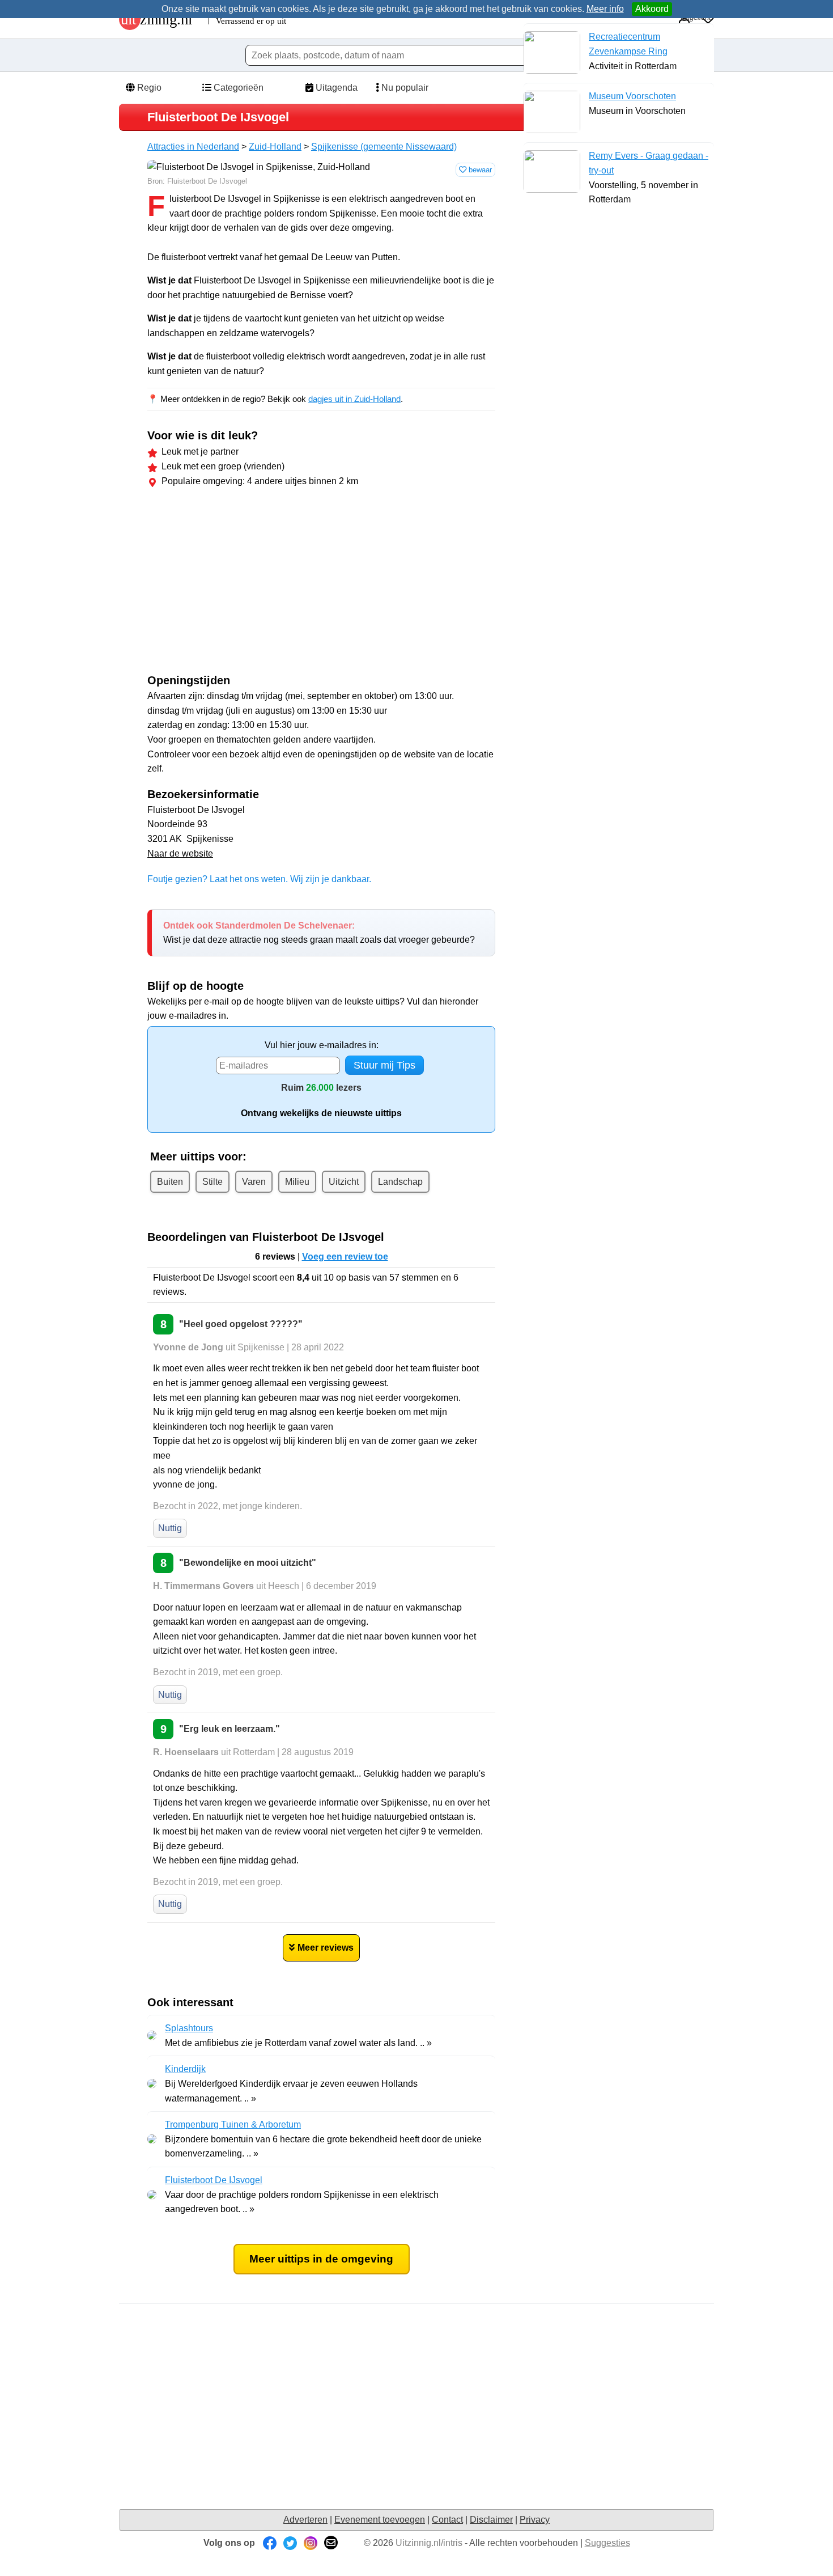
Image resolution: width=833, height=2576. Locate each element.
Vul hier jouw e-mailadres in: (322, 1045)
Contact (447, 2520)
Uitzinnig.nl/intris (429, 2543)
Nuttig (170, 1528)
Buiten (170, 1182)
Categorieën (237, 88)
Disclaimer (491, 2520)
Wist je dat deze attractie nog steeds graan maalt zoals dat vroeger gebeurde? (319, 933)
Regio (148, 88)
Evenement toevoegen (380, 2520)
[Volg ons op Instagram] (311, 2543)
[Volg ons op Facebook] (270, 2543)
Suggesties (607, 2543)
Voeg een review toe (345, 1257)
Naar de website (180, 853)
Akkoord (652, 9)
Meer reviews (326, 1948)
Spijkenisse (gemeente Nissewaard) (384, 147)
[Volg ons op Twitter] (290, 2543)
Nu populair (404, 88)
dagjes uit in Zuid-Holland (354, 399)
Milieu (297, 1182)
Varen (254, 1182)
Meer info (605, 9)
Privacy (535, 2520)
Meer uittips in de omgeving (321, 2259)
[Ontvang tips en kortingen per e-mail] (331, 2543)
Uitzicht (344, 1182)
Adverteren (305, 2520)
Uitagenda (335, 88)
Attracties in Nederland (193, 147)
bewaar (479, 170)
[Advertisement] (243, 583)
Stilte (212, 1182)
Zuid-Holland (275, 147)
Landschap (400, 1182)
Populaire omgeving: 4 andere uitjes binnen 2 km (260, 481)
